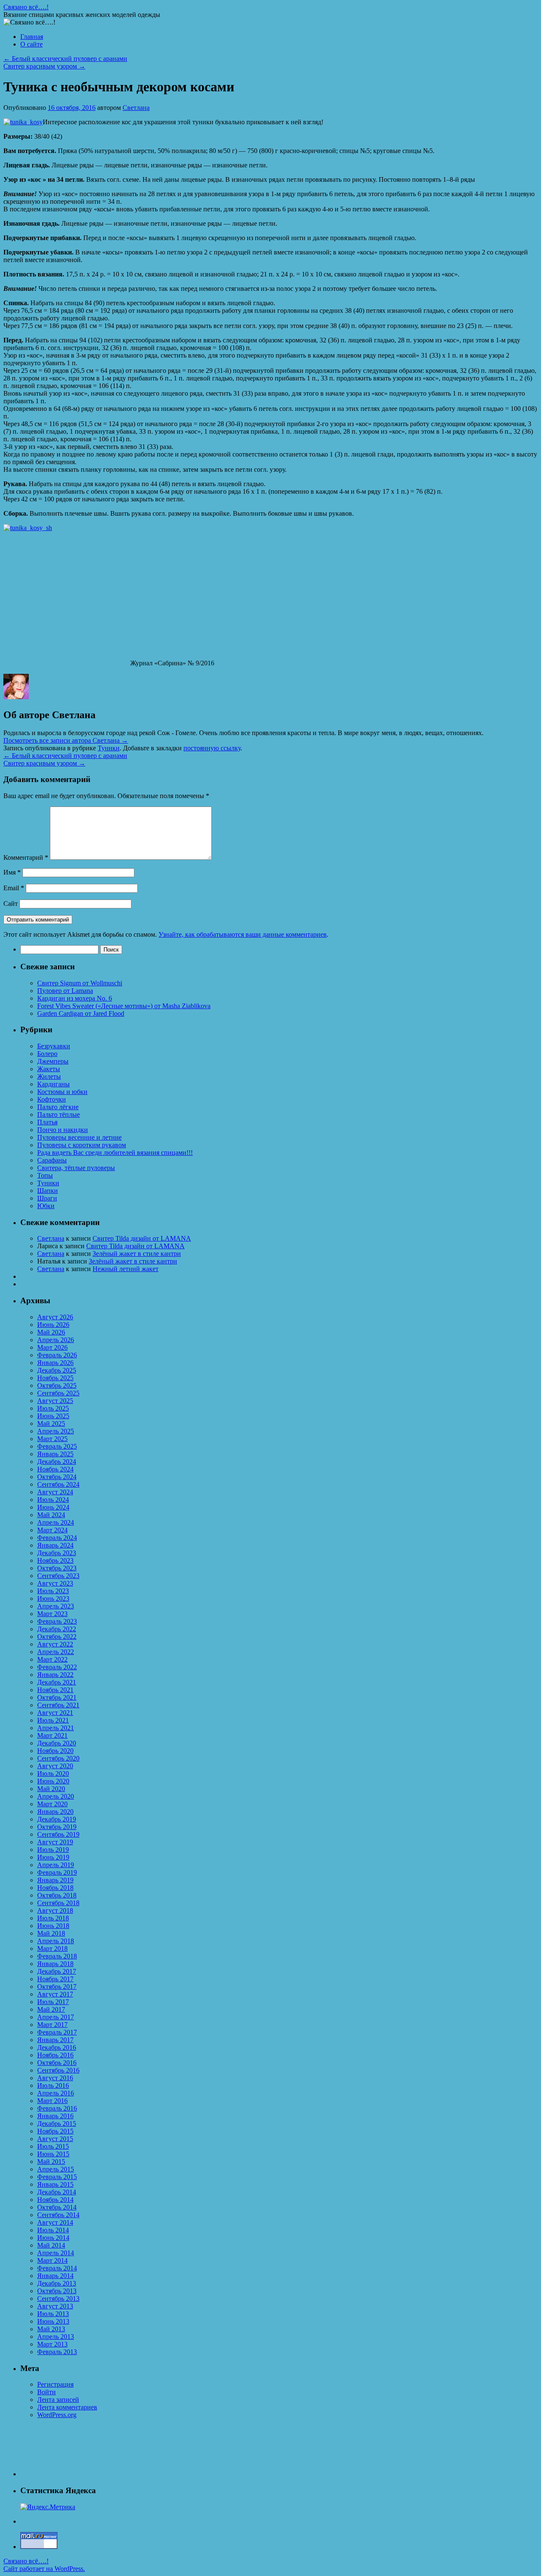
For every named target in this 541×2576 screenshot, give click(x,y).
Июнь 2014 (53, 2238)
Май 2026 (51, 1332)
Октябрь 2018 (57, 1895)
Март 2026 (52, 1347)
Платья (47, 1122)
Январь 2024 (55, 1545)
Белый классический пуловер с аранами (65, 59)
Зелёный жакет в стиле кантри (137, 1254)
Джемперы (53, 1061)
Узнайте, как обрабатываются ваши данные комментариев (243, 934)
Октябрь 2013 (57, 2291)
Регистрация (55, 2384)
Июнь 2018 (53, 1926)
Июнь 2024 (53, 1507)
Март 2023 (52, 1614)
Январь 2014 (55, 2276)
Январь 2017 (55, 2040)
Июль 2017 (53, 2002)
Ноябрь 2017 (55, 1979)
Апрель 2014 (56, 2253)
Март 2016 (52, 2101)
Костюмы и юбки (62, 1092)
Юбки (46, 1206)
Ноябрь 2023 (55, 1560)
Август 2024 (55, 1492)
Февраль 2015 (57, 2177)
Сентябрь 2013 (58, 2298)
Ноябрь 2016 (55, 2055)
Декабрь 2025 (57, 1370)
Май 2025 (51, 1423)
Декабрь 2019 (57, 1819)
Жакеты (49, 1069)
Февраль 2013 (57, 2352)
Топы (45, 1175)
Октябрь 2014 (57, 2207)
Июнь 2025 (53, 1416)
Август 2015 (55, 2139)
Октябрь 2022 (57, 1637)
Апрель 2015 (56, 2169)
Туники (109, 748)
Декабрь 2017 (57, 1971)
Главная (32, 37)
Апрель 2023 (56, 1606)
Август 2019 (55, 1842)
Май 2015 (51, 2162)
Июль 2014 (53, 2230)
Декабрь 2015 (57, 2123)
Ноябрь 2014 (55, 2200)
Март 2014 (52, 2260)
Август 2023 (55, 1583)
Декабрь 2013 (57, 2283)
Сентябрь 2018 (58, 1903)
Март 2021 (52, 1735)
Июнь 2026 (53, 1325)
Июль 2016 (53, 2085)
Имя (12, 872)
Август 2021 (55, 1713)
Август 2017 (55, 1994)
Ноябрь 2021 (55, 1690)
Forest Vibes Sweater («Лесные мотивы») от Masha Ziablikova (124, 1006)
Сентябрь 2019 (58, 1834)
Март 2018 (52, 1948)
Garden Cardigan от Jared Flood (81, 1013)
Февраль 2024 (57, 1538)
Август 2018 (55, 1910)
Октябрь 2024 (57, 1477)
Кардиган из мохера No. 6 (75, 998)
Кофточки (52, 1099)
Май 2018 (51, 1933)
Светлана (136, 108)
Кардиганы (53, 1084)
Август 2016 (55, 2078)
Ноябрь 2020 (55, 1751)
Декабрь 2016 (57, 2047)
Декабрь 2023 (57, 1553)
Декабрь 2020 (57, 1743)
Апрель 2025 (56, 1431)
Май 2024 (51, 1515)
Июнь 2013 (53, 2321)
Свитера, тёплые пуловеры (76, 1168)
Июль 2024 (53, 1500)
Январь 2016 (55, 2116)
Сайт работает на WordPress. (44, 2569)
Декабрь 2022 (57, 1629)
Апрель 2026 (56, 1340)
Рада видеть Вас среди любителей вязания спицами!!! (115, 1153)
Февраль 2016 (57, 2108)
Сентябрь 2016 (58, 2070)
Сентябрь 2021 (58, 1705)
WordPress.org (57, 2415)
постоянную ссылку (212, 748)
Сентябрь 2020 (58, 1758)
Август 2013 (55, 2306)
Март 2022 (52, 1659)
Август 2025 (55, 1401)
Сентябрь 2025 (58, 1393)
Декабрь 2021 (57, 1682)
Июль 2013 (53, 2314)
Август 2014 (55, 2222)
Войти (46, 2392)
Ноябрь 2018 (55, 1888)
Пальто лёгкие (58, 1107)
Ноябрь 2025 (55, 1378)
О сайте (31, 44)
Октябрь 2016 (57, 2063)
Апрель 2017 (56, 2017)
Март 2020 (52, 1804)
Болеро (47, 1054)
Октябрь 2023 (57, 1568)
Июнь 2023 (53, 1598)
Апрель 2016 (56, 2093)
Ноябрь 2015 (55, 2131)
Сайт (11, 904)
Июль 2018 (53, 1918)
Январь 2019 (55, 1880)
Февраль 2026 (57, 1355)
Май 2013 (51, 2329)
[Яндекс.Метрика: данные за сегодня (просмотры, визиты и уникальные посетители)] (48, 2507)
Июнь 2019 (53, 1857)
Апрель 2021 (56, 1728)
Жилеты (49, 1076)
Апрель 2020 (56, 1796)
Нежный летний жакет (126, 1269)
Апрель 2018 (56, 1941)
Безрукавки (54, 1046)
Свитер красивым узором (44, 66)
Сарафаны (52, 1160)
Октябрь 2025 (57, 1385)
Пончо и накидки (63, 1130)
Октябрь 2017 (57, 1987)
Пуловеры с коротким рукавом (82, 1145)
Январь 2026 (55, 1363)
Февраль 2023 (57, 1621)
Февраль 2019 (57, 1872)
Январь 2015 (55, 2184)
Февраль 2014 (57, 2268)
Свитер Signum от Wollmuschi (80, 983)
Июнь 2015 (53, 2154)
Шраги (47, 1198)
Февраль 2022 (57, 1667)
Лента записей (58, 2400)
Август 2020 (55, 1766)
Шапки (48, 1191)
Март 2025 (52, 1439)
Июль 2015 (53, 2146)
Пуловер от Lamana (65, 991)
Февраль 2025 (57, 1446)
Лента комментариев (67, 2407)
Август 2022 (55, 1644)
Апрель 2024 (56, 1522)
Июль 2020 (53, 1773)
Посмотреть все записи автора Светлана (66, 740)
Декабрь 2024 (57, 1462)
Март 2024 (52, 1530)
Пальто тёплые (59, 1114)
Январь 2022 (55, 1675)
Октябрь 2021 (57, 1697)
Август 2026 (55, 1317)
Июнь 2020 (53, 1781)
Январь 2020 (55, 1812)
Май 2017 (51, 2009)
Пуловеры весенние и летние (79, 1137)
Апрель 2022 (56, 1652)
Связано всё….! (26, 7)
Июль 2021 (53, 1720)
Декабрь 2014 (57, 2192)
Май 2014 (51, 2245)
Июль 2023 (53, 1591)
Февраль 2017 (57, 2032)
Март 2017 (52, 2025)
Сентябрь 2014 (58, 2215)
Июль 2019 (53, 1850)
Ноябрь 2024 (55, 1469)
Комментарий (26, 857)
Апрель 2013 (56, 2337)
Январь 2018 (55, 1964)
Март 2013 (52, 2344)
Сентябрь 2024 (58, 1484)
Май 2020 (51, 1789)
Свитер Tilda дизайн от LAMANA (142, 1238)
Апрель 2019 (56, 1865)
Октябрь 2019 (57, 1827)
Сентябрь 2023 (58, 1576)
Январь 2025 (55, 1454)
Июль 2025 (53, 1408)
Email (14, 888)
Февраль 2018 (57, 1956)
